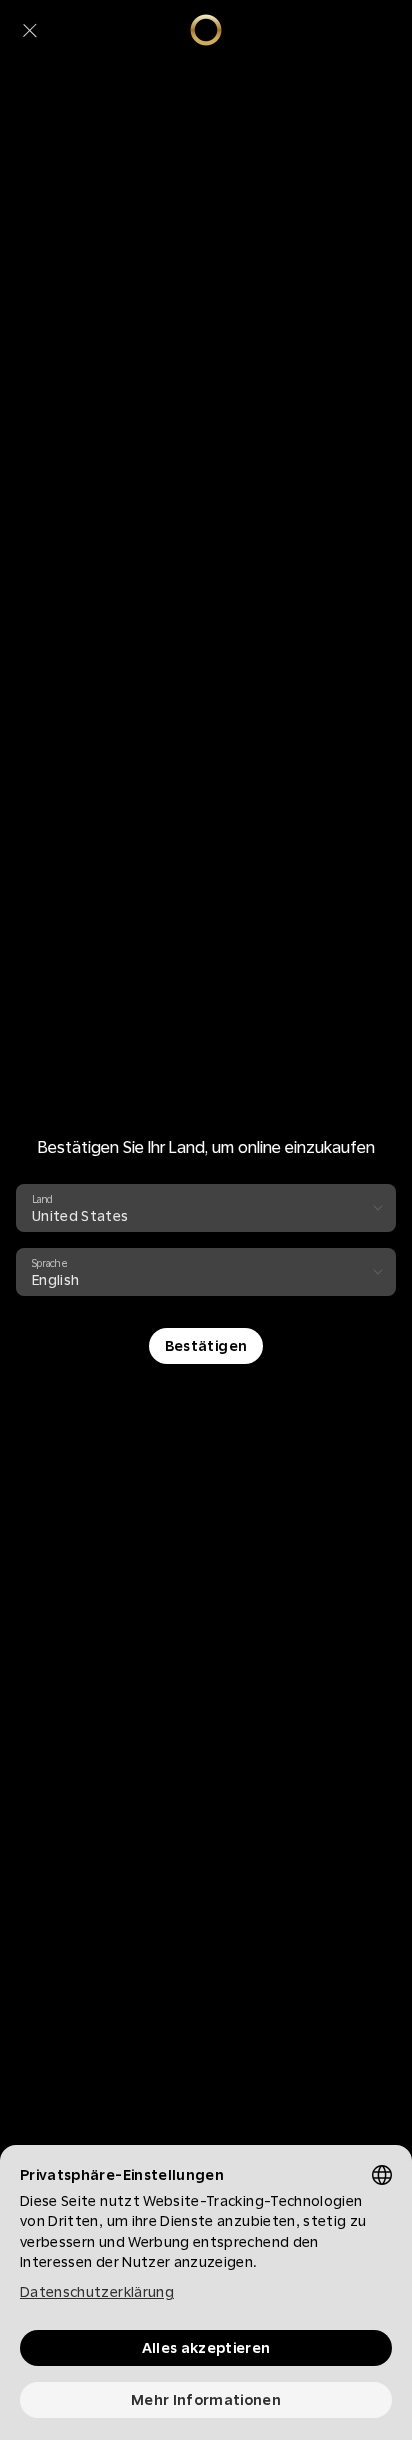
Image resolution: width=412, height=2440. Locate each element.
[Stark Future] (206, 30)
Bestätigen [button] (206, 1346)
